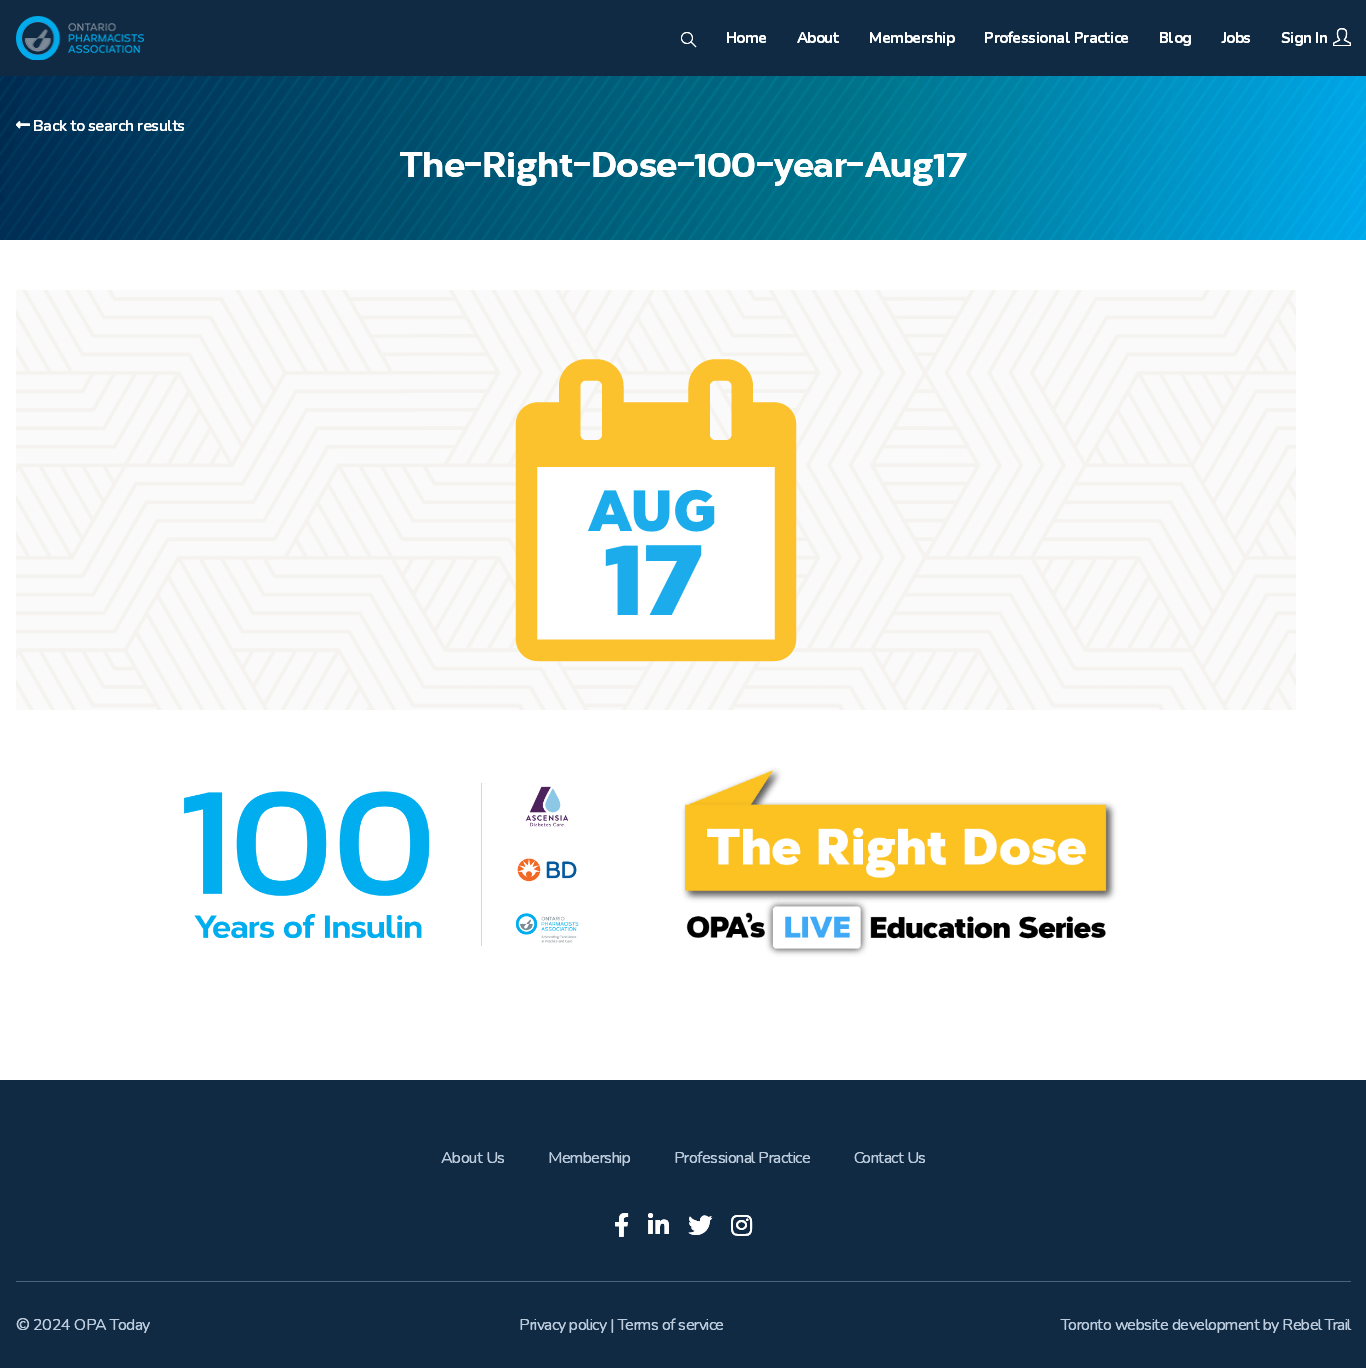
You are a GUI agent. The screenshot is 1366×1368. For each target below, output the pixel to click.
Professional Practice (742, 1158)
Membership (589, 1158)
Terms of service (671, 1325)
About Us (473, 1158)
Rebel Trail (1316, 1325)
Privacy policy (562, 1325)
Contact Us (890, 1158)
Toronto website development (1160, 1325)
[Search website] (688, 41)
